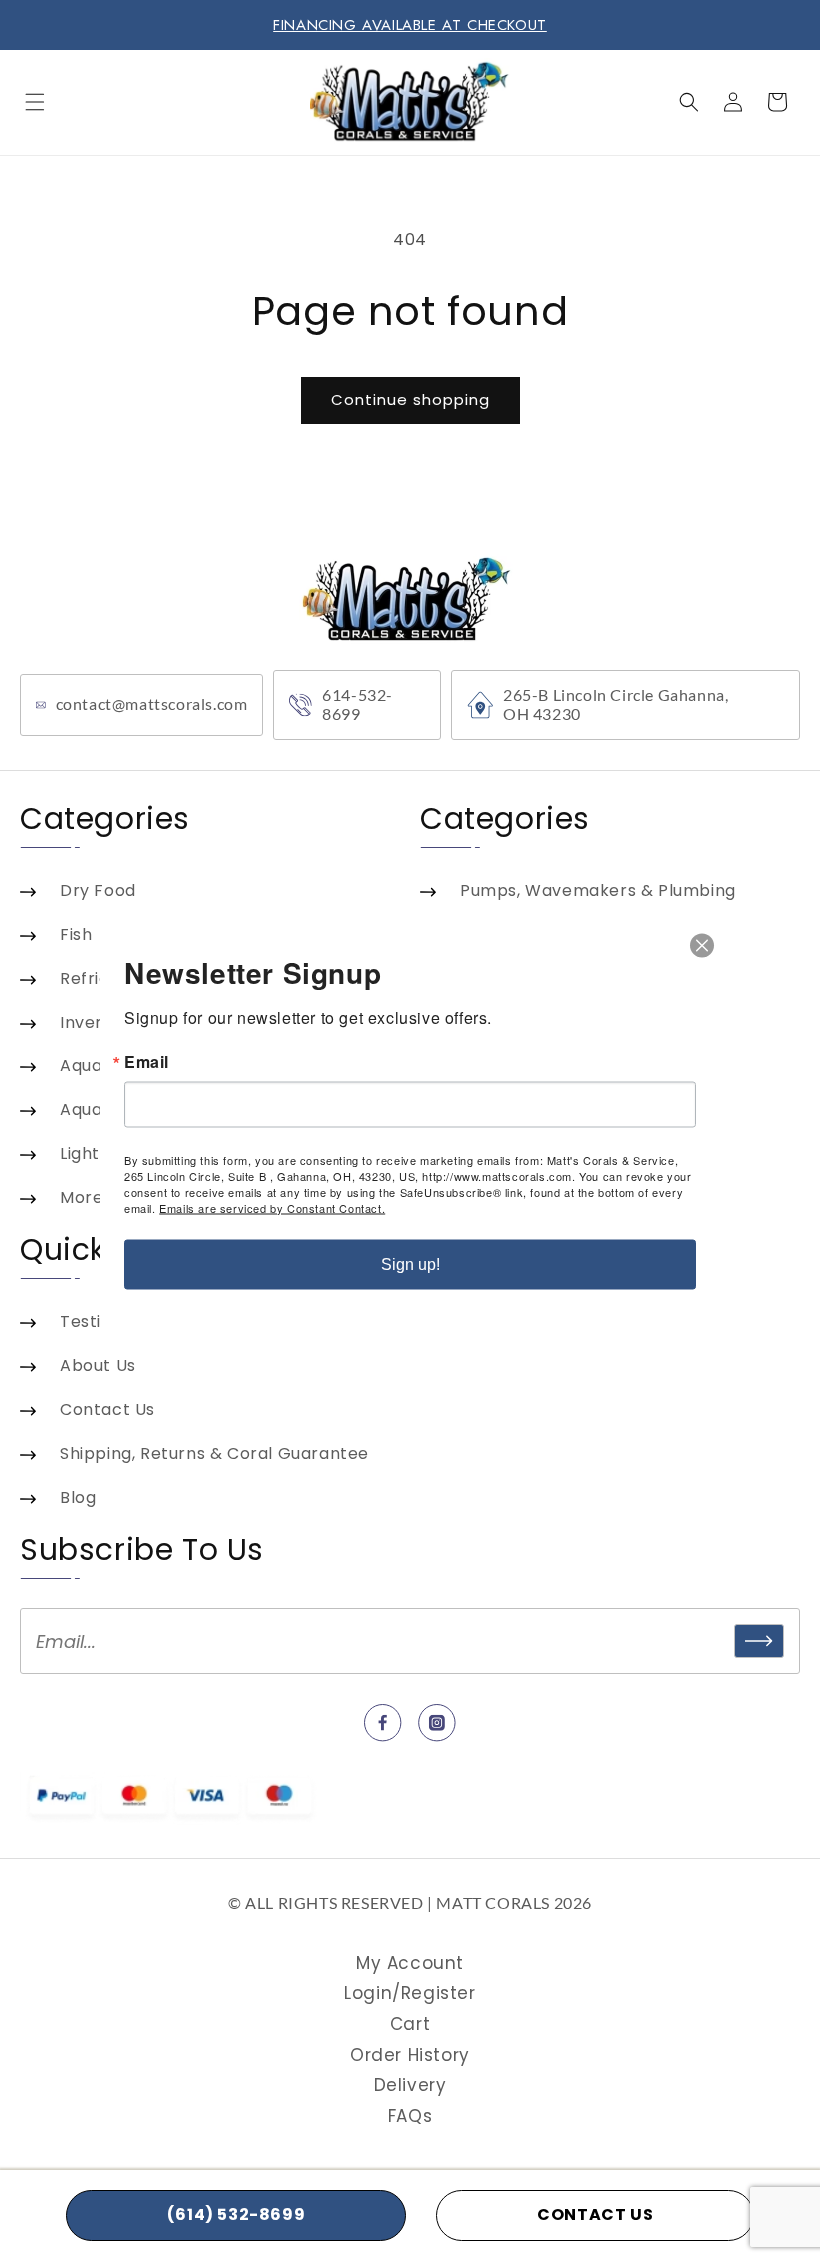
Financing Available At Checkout (410, 25)
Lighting (92, 1153)
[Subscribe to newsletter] (759, 1641)
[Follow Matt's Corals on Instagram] (437, 1723)
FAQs (410, 2116)
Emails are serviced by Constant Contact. (272, 1207)
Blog (78, 1497)
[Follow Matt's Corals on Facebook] (383, 1723)
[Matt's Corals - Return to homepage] (410, 589)
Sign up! (410, 1263)
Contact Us (107, 1409)
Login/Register (409, 1993)
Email (146, 1061)
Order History (410, 2055)
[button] (35, 102)
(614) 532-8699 (236, 2214)
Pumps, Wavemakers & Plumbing (598, 890)
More (81, 1197)
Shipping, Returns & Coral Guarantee (214, 1453)
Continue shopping (410, 399)
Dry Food (98, 890)
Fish (76, 934)
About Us (98, 1365)
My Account (410, 1963)
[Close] (702, 945)
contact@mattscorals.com (152, 704)
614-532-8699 (357, 704)
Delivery (410, 2085)
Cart (410, 2024)
